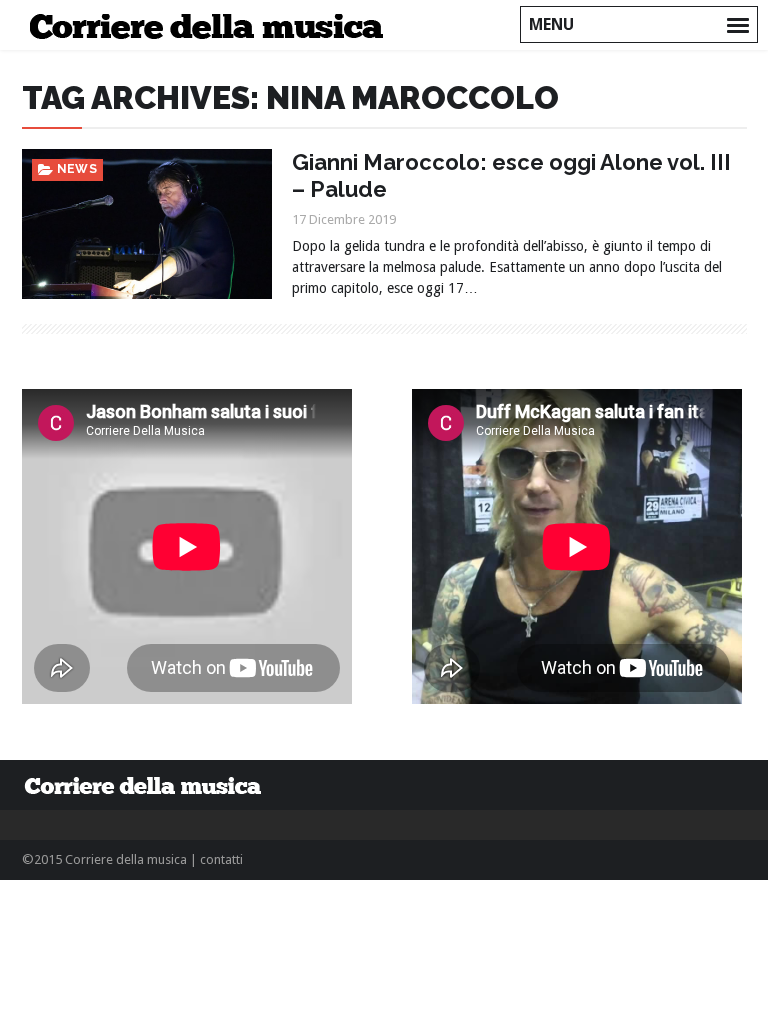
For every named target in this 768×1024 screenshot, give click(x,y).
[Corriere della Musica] (212, 25)
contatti (221, 859)
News (77, 169)
